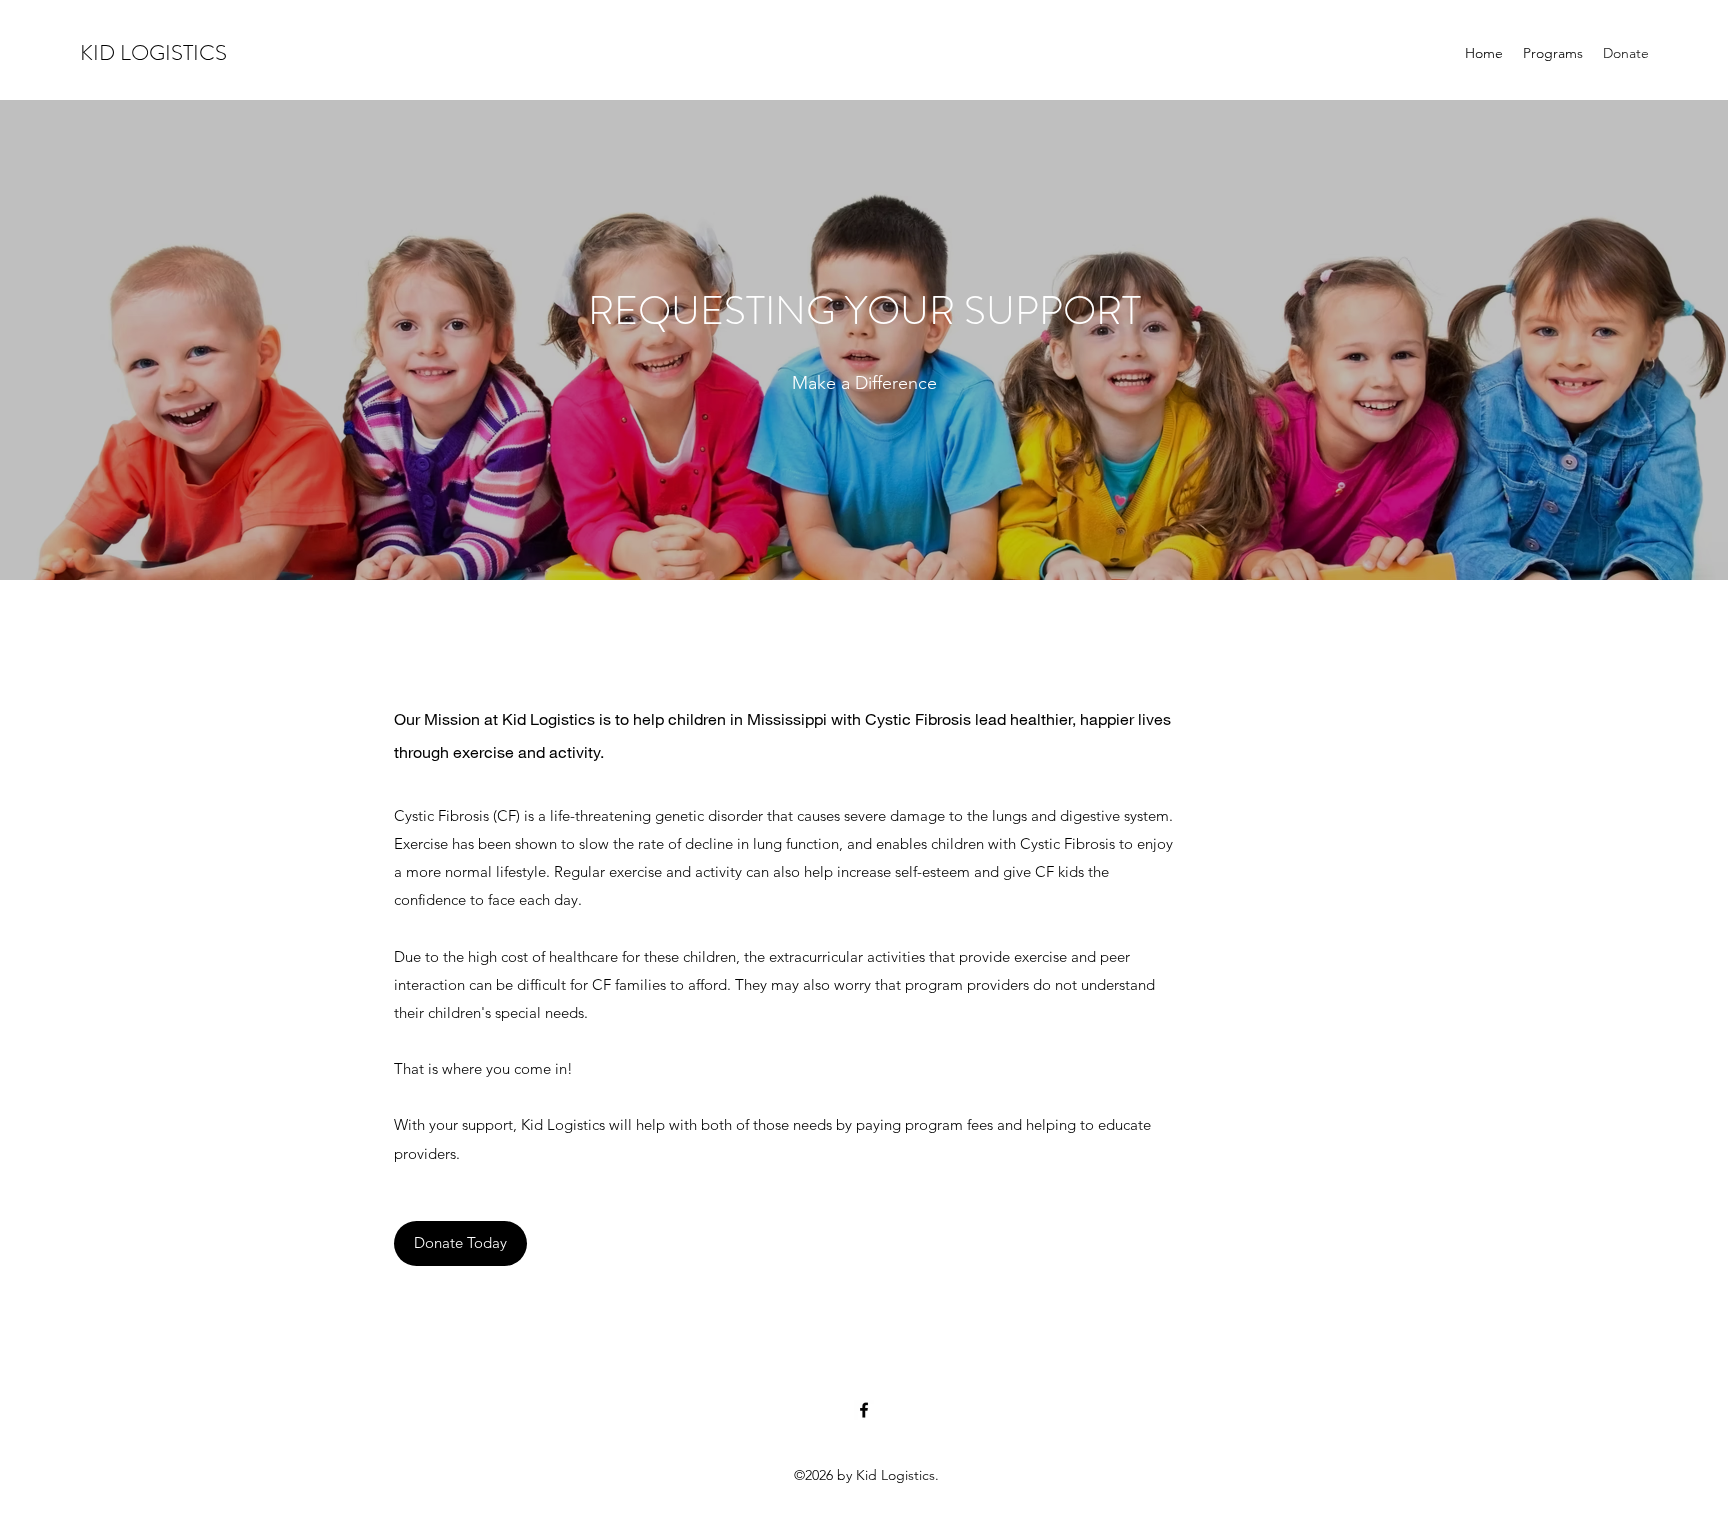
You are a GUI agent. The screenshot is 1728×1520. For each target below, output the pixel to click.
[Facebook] (864, 1410)
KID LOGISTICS (153, 52)
